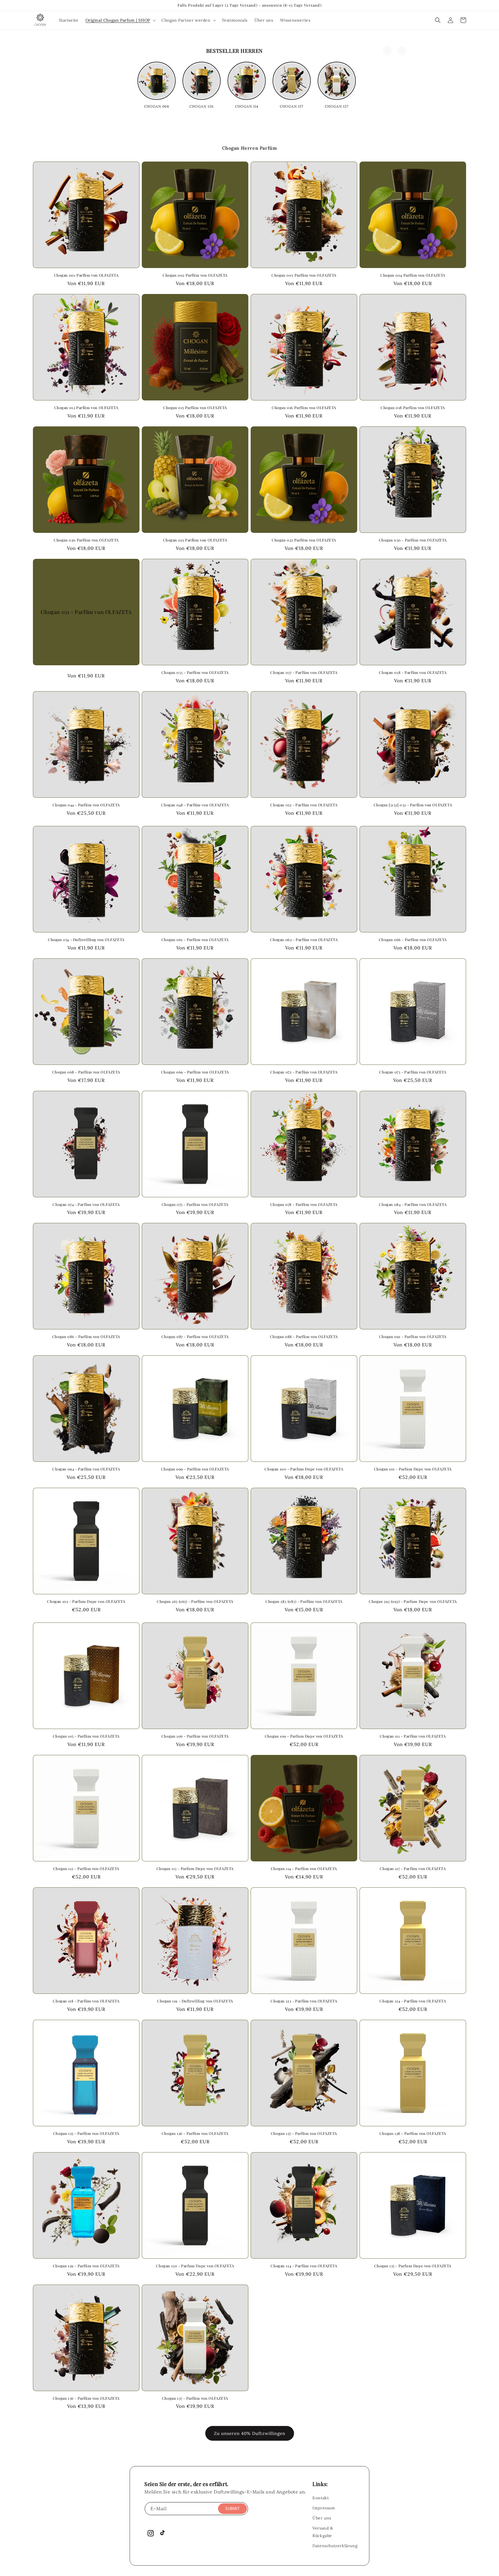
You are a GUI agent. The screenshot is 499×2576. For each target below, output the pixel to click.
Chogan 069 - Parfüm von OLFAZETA (195, 1072)
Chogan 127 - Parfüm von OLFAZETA (304, 2133)
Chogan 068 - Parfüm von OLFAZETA (86, 1072)
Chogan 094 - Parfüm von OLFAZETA (86, 1469)
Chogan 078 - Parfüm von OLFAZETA (304, 1204)
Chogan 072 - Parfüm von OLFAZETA (304, 1072)
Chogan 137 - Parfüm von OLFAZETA (195, 2398)
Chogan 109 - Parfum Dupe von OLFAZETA (304, 1736)
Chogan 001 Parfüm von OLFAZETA (86, 275)
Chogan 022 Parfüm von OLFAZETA (304, 540)
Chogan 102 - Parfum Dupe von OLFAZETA (86, 1601)
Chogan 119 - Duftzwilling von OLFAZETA (195, 2001)
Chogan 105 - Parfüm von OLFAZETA (86, 1736)
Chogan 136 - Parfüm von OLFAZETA (86, 2398)
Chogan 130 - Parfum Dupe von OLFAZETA (195, 2266)
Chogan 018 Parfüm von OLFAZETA (413, 408)
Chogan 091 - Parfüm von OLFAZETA (413, 1337)
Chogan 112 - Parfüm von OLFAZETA (86, 1869)
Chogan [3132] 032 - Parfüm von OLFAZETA (413, 805)
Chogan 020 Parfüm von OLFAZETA (86, 540)
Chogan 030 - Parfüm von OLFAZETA (413, 540)
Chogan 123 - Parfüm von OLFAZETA (304, 2001)
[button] (120, 20)
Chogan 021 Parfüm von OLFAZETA (195, 540)
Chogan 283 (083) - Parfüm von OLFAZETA (304, 1601)
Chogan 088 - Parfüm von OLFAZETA (304, 1337)
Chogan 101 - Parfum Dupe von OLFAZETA (413, 1469)
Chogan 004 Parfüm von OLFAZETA (413, 275)
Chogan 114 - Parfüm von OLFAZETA (304, 1869)
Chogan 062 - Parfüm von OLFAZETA (304, 940)
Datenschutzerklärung (335, 2546)
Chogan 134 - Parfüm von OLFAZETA (304, 2266)
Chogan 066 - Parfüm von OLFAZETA (413, 940)
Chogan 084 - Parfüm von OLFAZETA (413, 1204)
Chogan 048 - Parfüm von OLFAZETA (195, 805)
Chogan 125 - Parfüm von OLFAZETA (86, 2133)
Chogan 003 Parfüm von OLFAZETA (304, 275)
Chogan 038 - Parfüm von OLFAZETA (413, 672)
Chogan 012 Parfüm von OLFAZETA (86, 408)
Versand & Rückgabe (323, 2532)
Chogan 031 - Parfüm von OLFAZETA (86, 612)
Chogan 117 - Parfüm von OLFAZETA (413, 1869)
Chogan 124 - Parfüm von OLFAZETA (413, 2001)
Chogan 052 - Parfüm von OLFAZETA (304, 805)
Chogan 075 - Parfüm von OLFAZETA (195, 1204)
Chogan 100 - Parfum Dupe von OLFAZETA (304, 1469)
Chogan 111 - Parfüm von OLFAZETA (413, 1736)
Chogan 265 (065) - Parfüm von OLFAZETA (195, 1601)
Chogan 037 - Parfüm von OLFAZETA (304, 672)
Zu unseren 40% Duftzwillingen (250, 2433)
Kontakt (321, 2498)
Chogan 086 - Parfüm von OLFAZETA (86, 1337)
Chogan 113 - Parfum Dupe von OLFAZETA (195, 1869)
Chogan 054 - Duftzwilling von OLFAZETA (86, 940)
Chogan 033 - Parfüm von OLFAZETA (195, 672)
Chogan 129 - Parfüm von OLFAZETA (86, 2266)
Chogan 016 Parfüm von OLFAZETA (304, 408)
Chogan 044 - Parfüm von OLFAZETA (86, 805)
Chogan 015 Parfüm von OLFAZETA (195, 408)
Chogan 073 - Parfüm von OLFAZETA (413, 1072)
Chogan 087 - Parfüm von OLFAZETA (195, 1337)
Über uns (322, 2518)
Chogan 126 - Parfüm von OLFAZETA (195, 2133)
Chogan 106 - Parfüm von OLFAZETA (195, 1736)
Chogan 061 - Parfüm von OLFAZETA (195, 940)
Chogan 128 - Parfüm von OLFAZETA (413, 2133)
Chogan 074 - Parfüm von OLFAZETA (86, 1204)
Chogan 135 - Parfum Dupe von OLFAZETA (413, 2266)
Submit (232, 2509)
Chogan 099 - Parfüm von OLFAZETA (195, 1469)
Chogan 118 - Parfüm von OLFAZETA (86, 2001)
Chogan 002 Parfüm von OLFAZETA (195, 275)
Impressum (324, 2508)
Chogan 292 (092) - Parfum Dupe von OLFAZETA (413, 1601)
